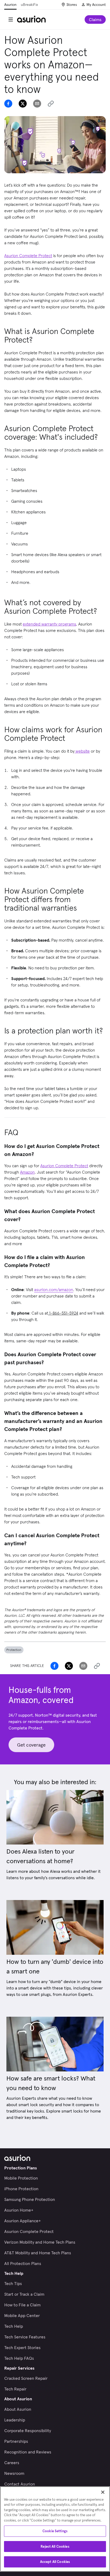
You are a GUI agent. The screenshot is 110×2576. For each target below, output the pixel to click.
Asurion (10, 5)
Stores (72, 5)
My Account (96, 5)
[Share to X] (23, 104)
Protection (14, 1650)
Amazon (27, 1172)
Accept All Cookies (55, 2562)
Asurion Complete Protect (64, 1166)
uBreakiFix (29, 5)
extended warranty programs (49, 624)
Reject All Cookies (55, 2546)
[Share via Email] (37, 104)
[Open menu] (11, 19)
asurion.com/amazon (54, 1289)
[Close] (103, 2492)
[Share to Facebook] (8, 104)
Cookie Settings (55, 2531)
